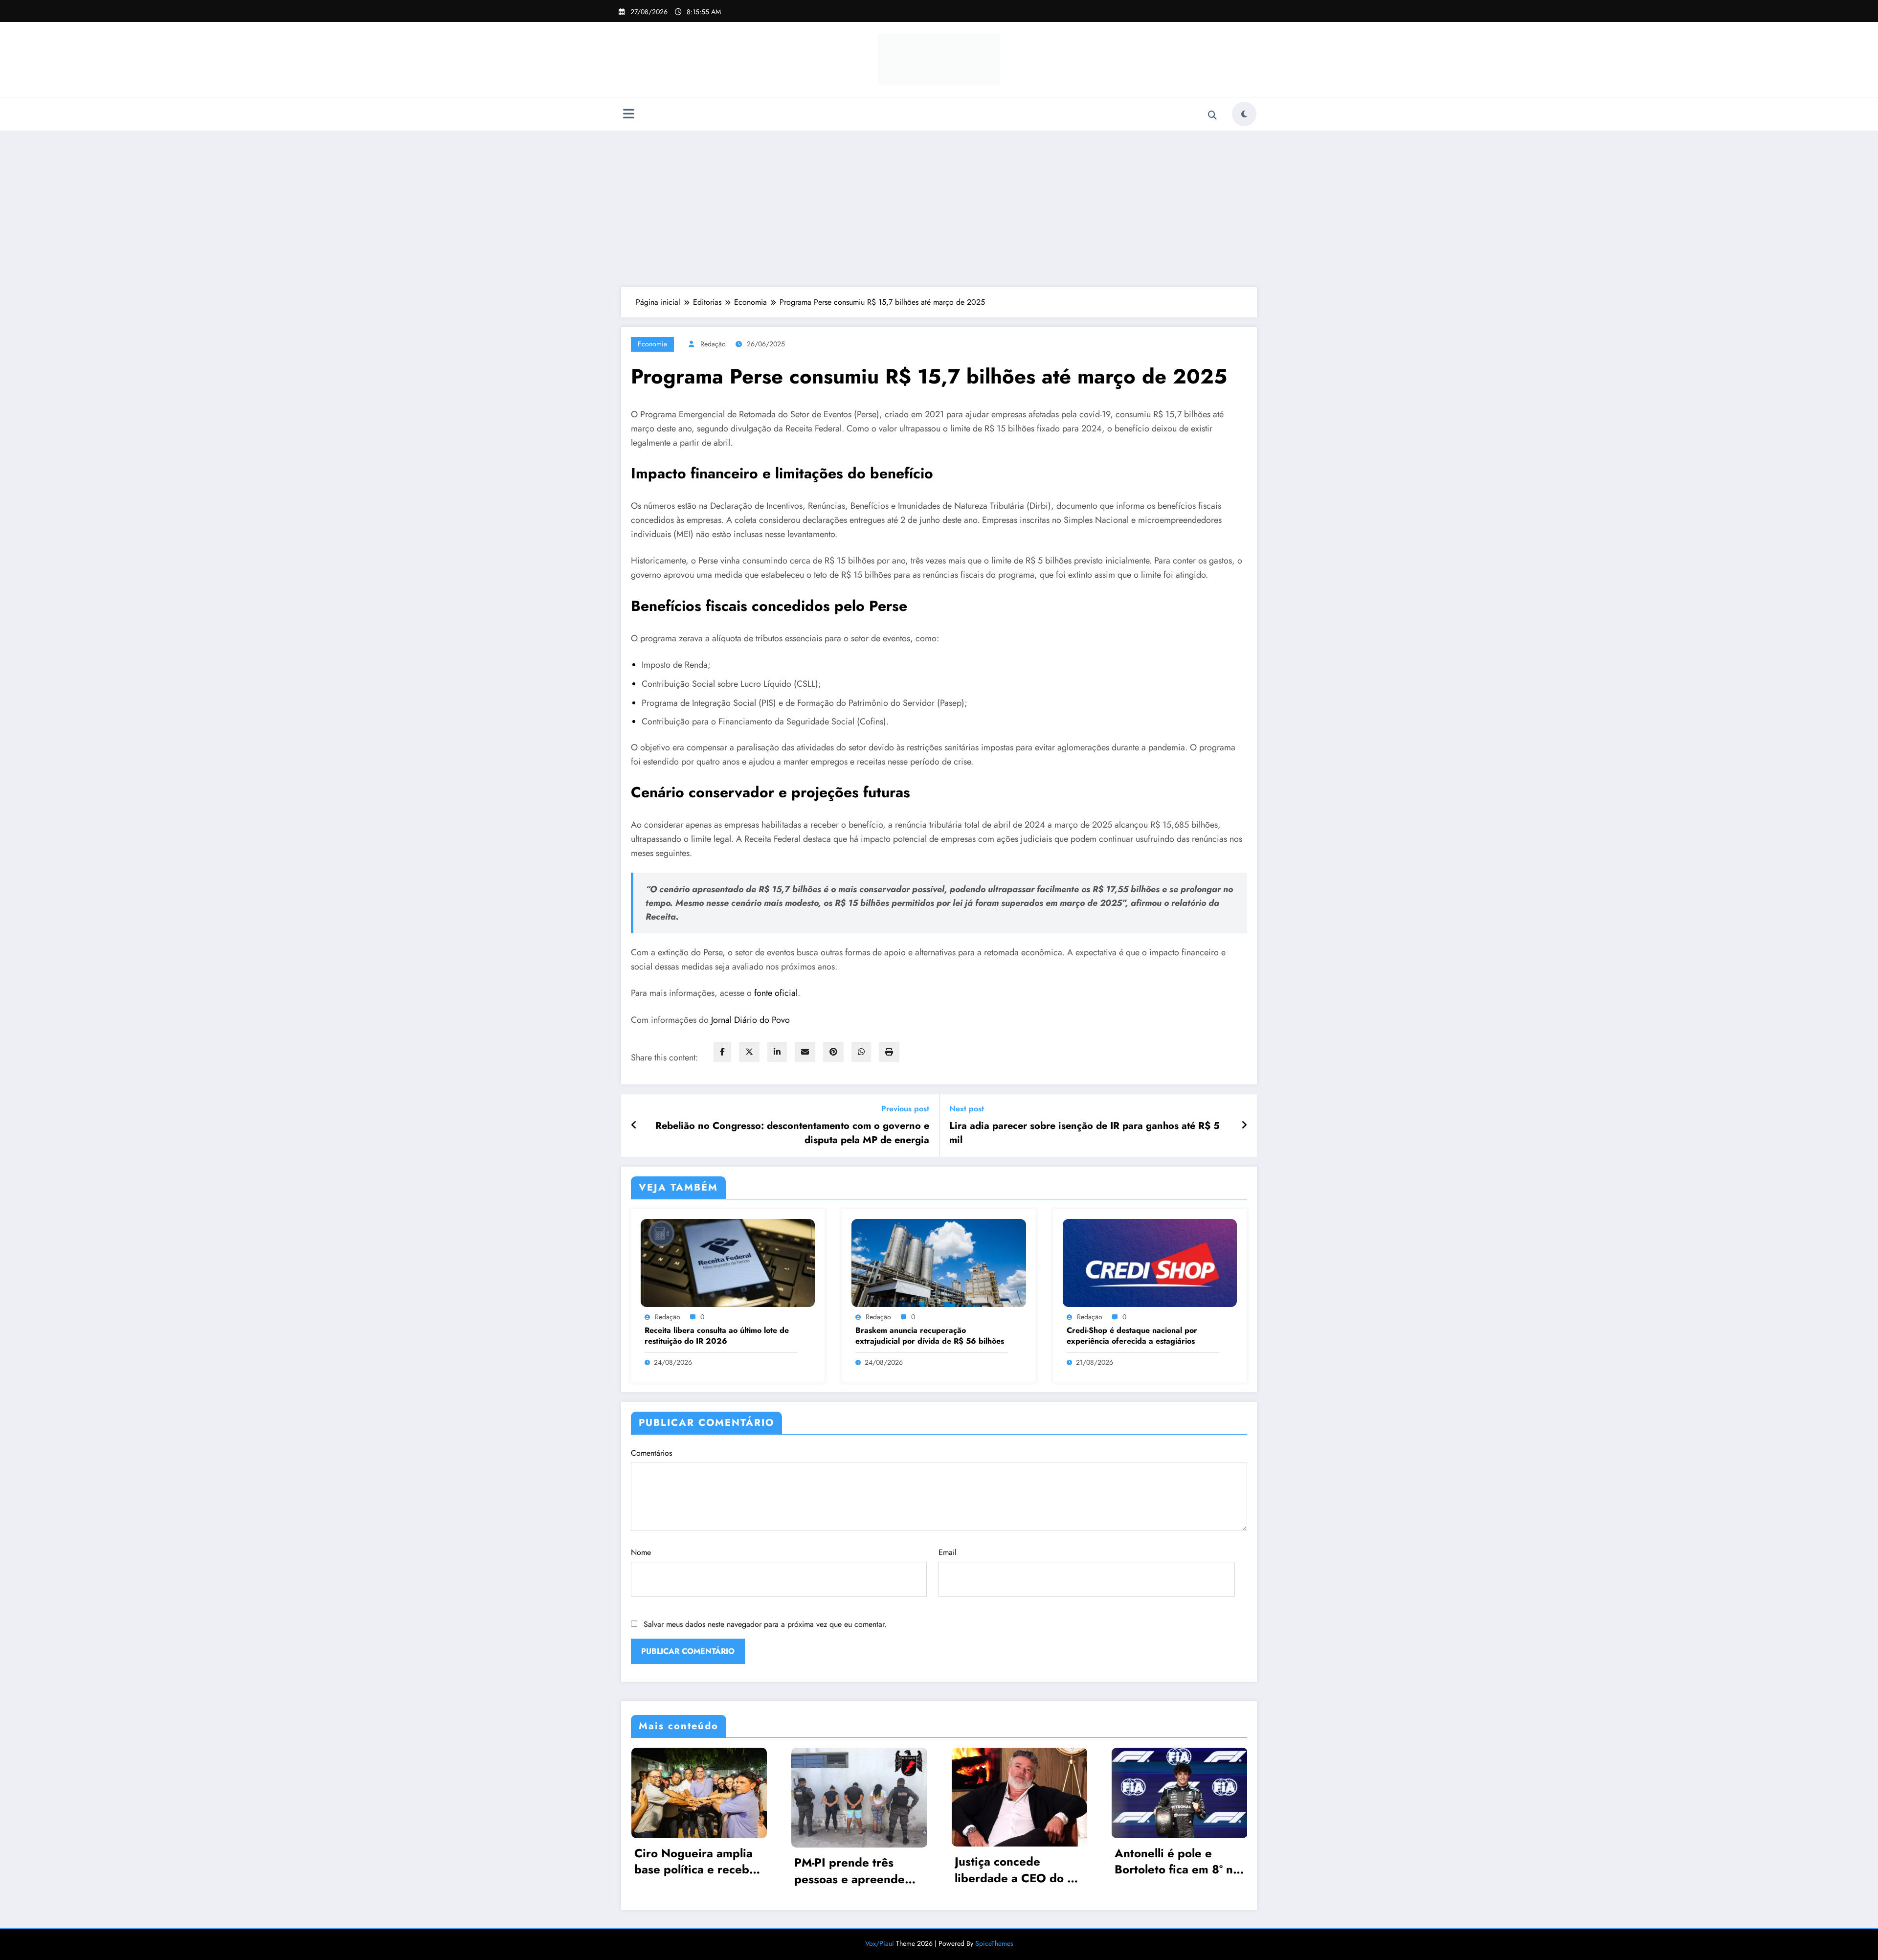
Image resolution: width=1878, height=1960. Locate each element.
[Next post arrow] (1244, 1126)
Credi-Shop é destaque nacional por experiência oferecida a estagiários (1132, 1336)
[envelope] (805, 1052)
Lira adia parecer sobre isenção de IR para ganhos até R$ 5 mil (1084, 1133)
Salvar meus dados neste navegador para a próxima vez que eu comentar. (765, 1624)
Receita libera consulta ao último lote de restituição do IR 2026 (717, 1336)
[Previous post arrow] (634, 1126)
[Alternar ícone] (628, 115)
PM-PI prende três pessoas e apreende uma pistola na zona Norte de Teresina (850, 1871)
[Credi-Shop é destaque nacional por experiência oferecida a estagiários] (1150, 1262)
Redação (713, 344)
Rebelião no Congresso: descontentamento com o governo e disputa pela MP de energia (792, 1133)
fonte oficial (776, 993)
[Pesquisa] (1212, 115)
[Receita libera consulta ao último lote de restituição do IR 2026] (728, 1262)
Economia (652, 344)
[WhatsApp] (861, 1052)
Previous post (905, 1109)
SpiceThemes (994, 1943)
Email (948, 1552)
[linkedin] (777, 1052)
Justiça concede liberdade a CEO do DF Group (1018, 1870)
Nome (641, 1552)
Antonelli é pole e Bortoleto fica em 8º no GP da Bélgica (1177, 1861)
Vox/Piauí (881, 1943)
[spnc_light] (1244, 114)
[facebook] (722, 1052)
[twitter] (749, 1052)
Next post (967, 1109)
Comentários (651, 1453)
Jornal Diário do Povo (750, 1020)
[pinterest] (833, 1052)
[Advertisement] (939, 209)
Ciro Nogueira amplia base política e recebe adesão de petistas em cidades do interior (696, 1861)
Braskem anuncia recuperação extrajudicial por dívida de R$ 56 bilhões (930, 1336)
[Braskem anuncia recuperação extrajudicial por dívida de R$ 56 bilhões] (939, 1262)
